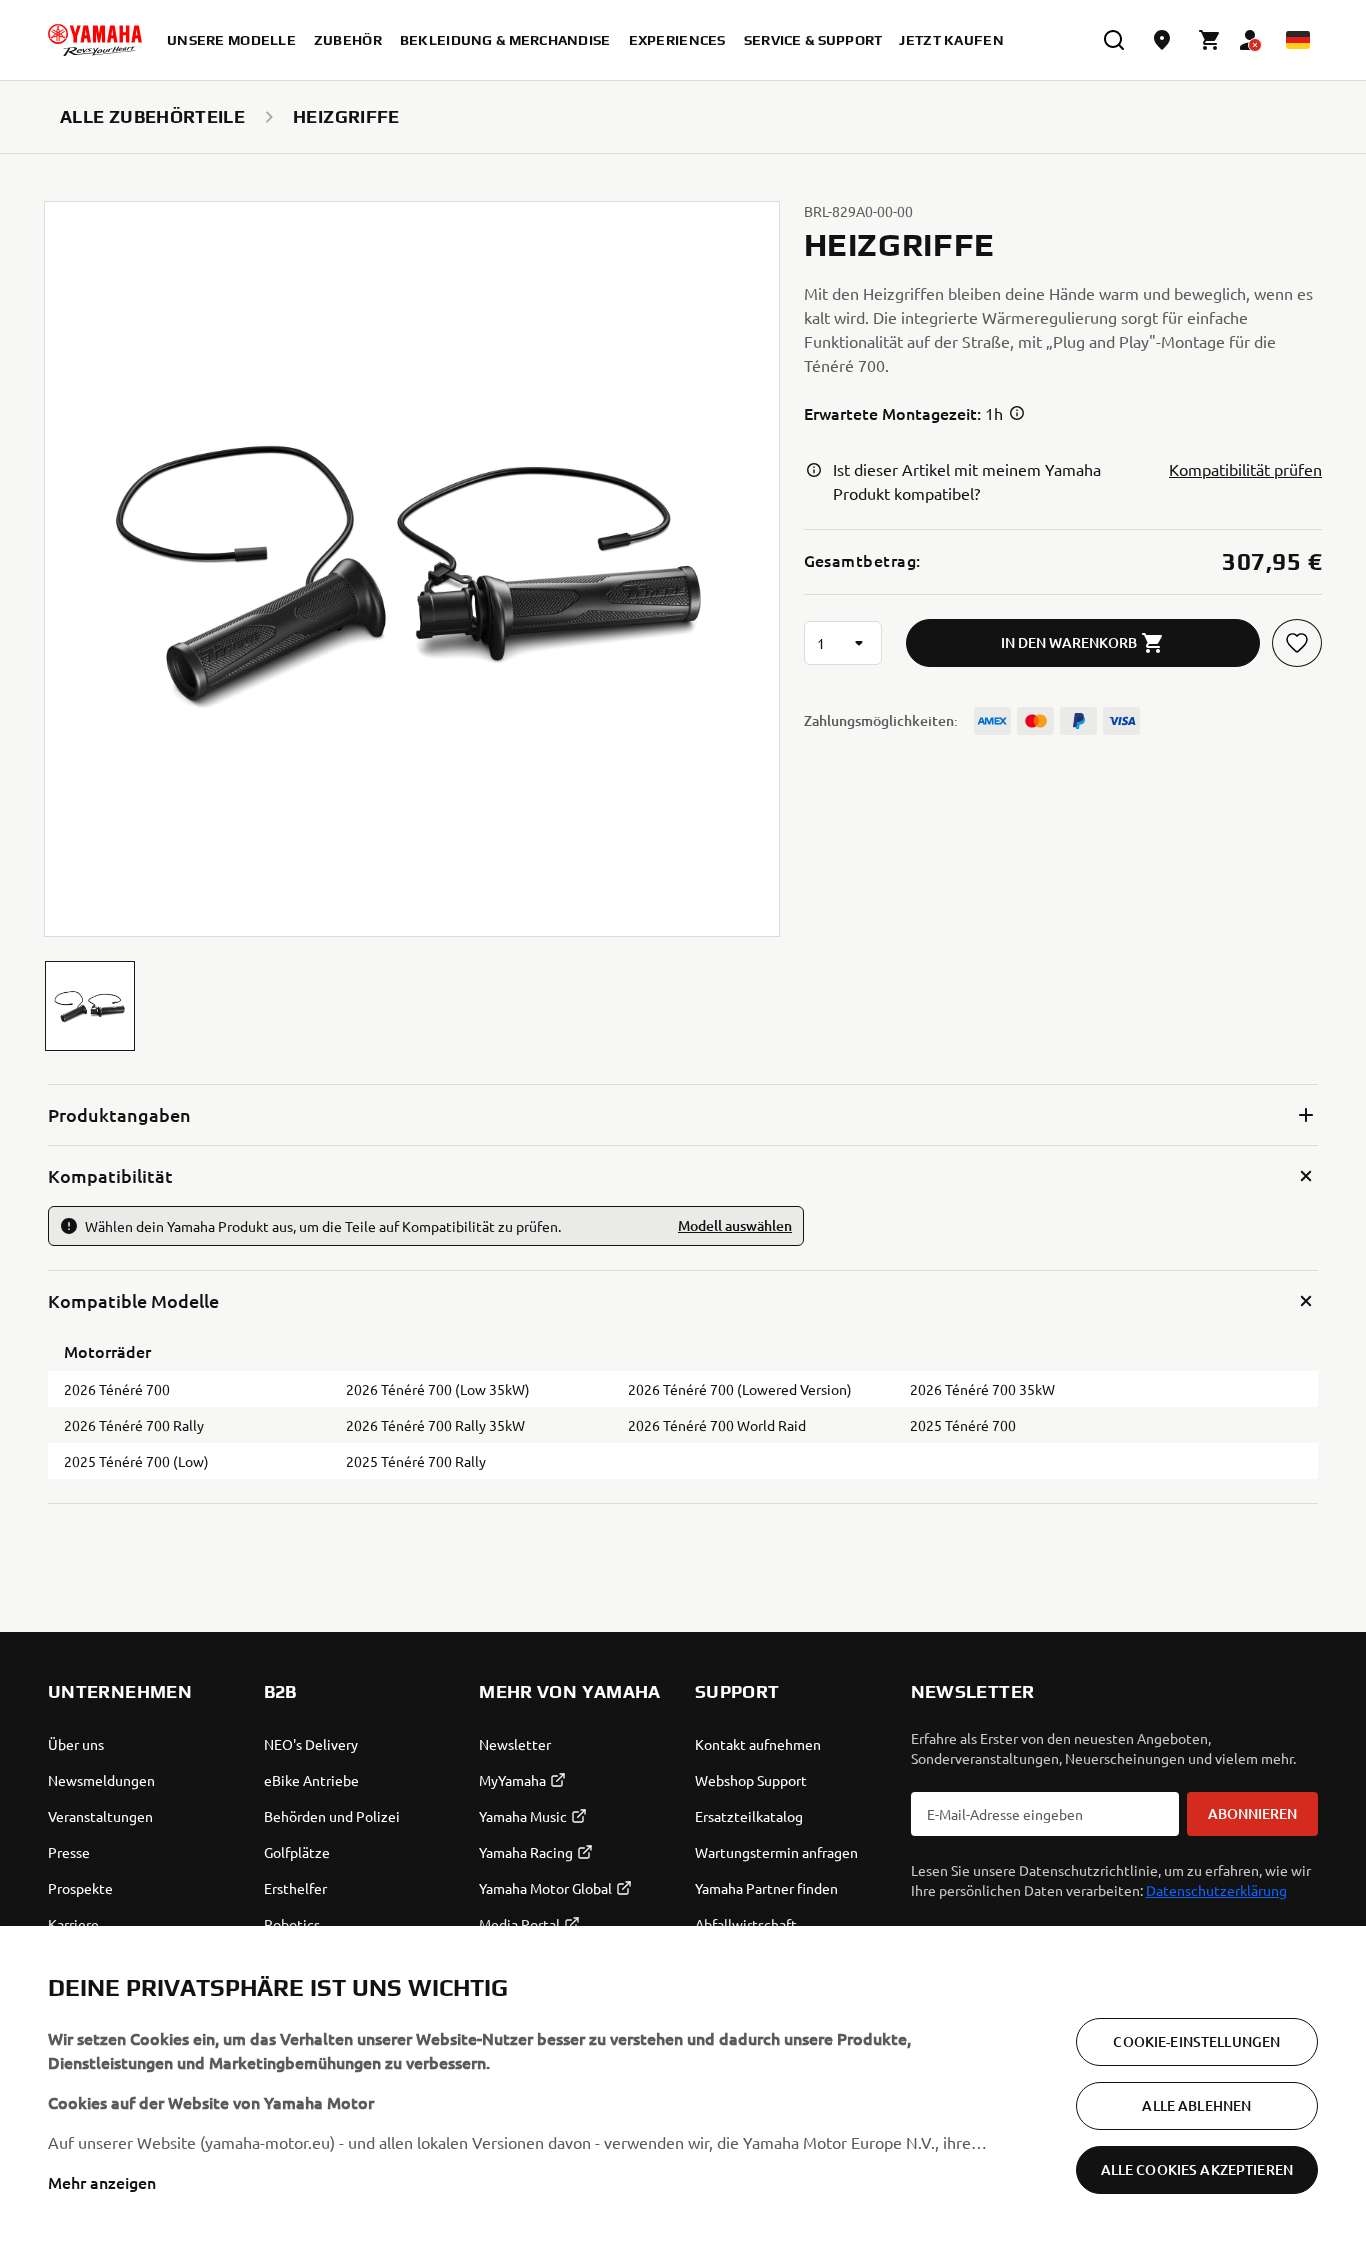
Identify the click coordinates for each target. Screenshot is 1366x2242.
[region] (683, 2084)
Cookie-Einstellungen (1196, 2041)
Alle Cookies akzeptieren (1197, 2169)
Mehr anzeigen (102, 2182)
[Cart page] (1210, 40)
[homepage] (95, 40)
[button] (90, 1006)
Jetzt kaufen (951, 40)
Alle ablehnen (1196, 2105)
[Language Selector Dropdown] (1298, 40)
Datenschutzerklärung (1216, 1890)
